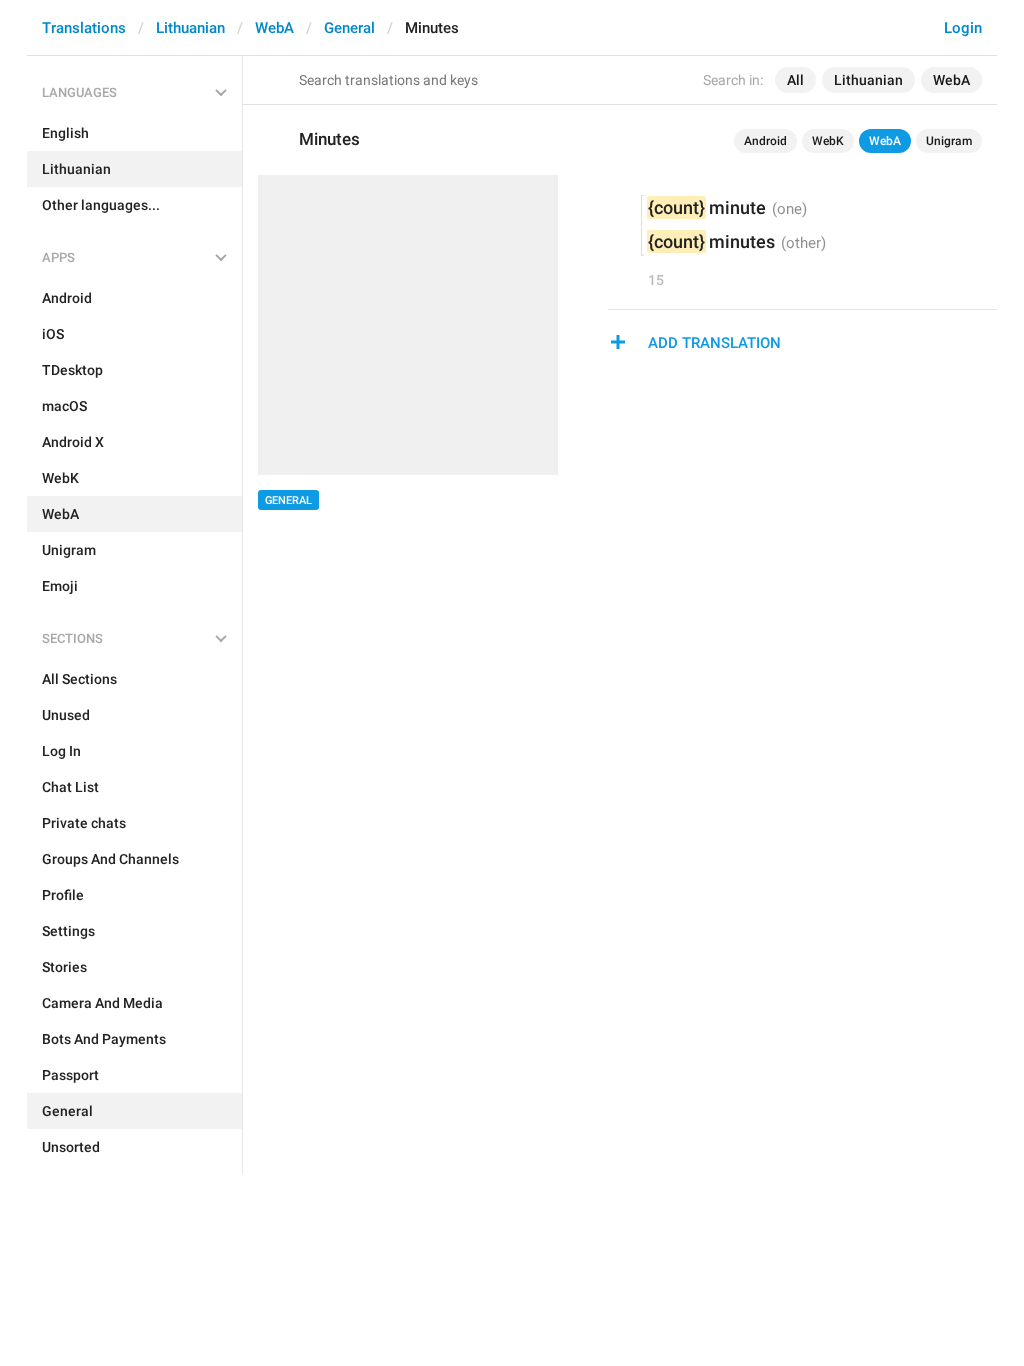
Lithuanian (190, 28)
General (349, 28)
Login (963, 28)
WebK (828, 141)
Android (765, 141)
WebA (274, 28)
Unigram (949, 141)
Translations (84, 28)
